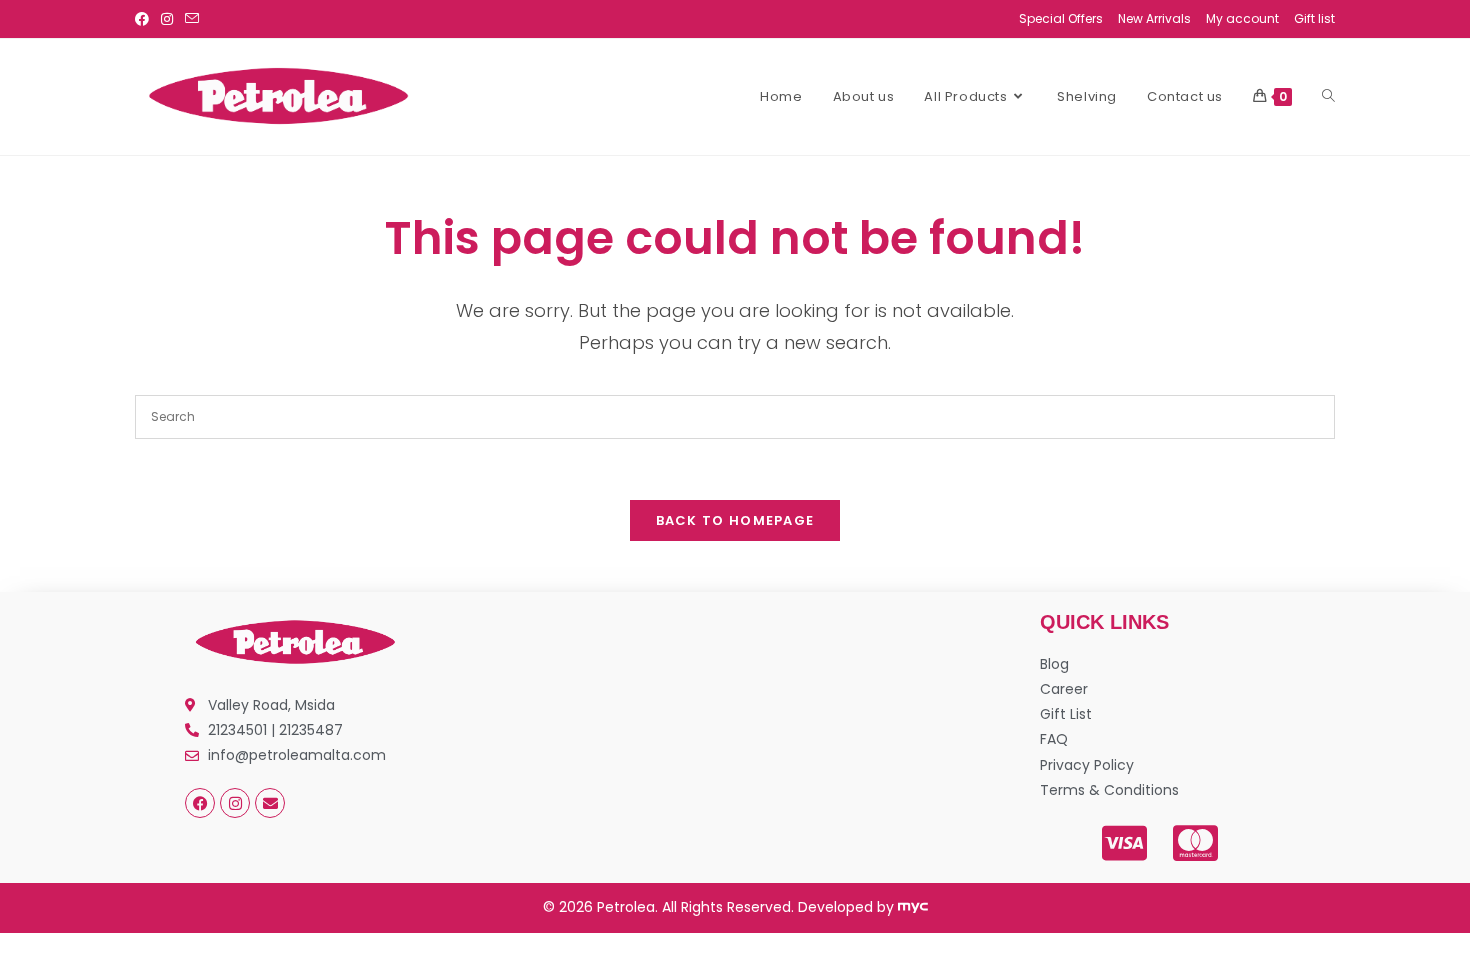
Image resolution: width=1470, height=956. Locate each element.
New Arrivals (1154, 18)
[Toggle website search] (1328, 97)
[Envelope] (270, 803)
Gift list (1314, 18)
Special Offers (1061, 18)
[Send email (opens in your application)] (192, 19)
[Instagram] (235, 803)
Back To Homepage (735, 520)
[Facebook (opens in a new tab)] (145, 19)
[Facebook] (200, 803)
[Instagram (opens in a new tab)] (167, 19)
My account (1242, 18)
